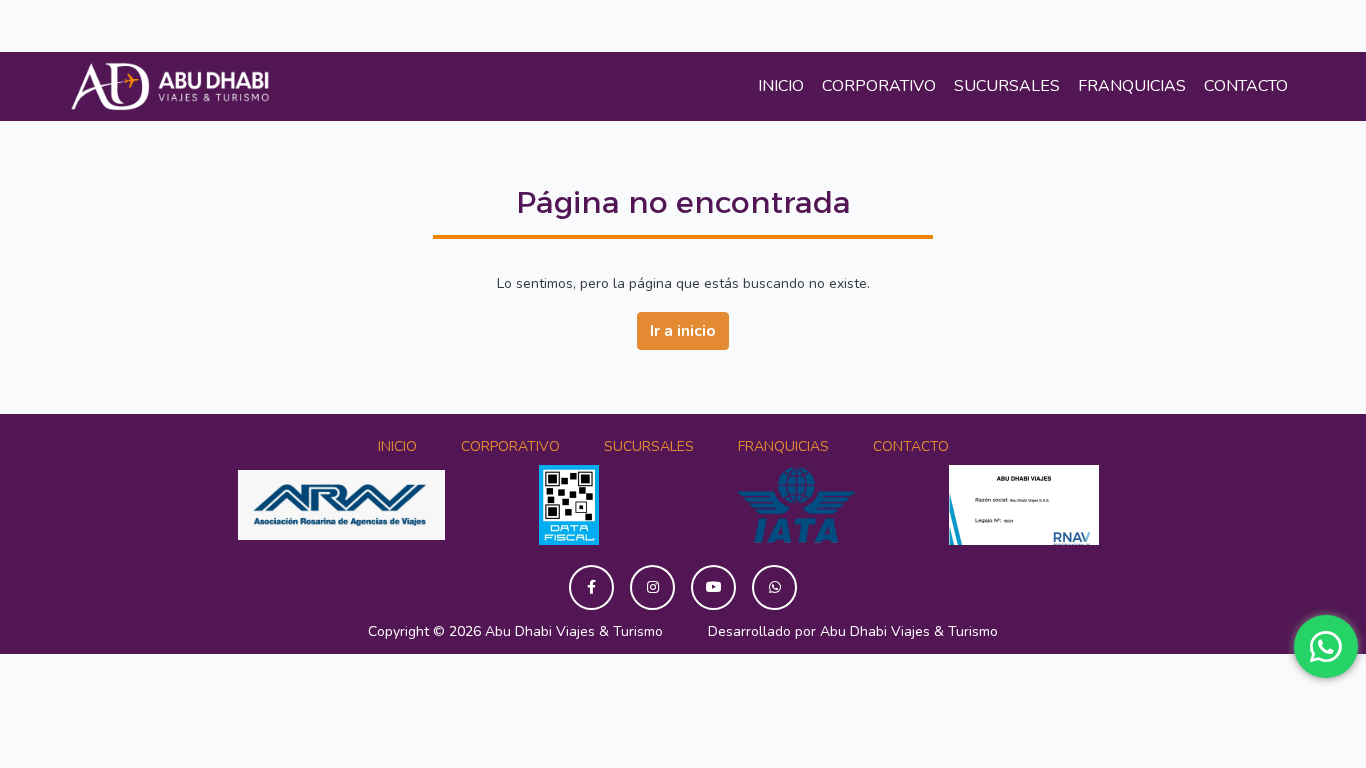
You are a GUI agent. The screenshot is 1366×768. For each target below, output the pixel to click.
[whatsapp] (774, 587)
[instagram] (652, 587)
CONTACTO (1246, 86)
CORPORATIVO (879, 86)
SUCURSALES (1007, 86)
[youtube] (713, 587)
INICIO (781, 86)
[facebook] (591, 587)
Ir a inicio (683, 331)
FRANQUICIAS (1132, 86)
